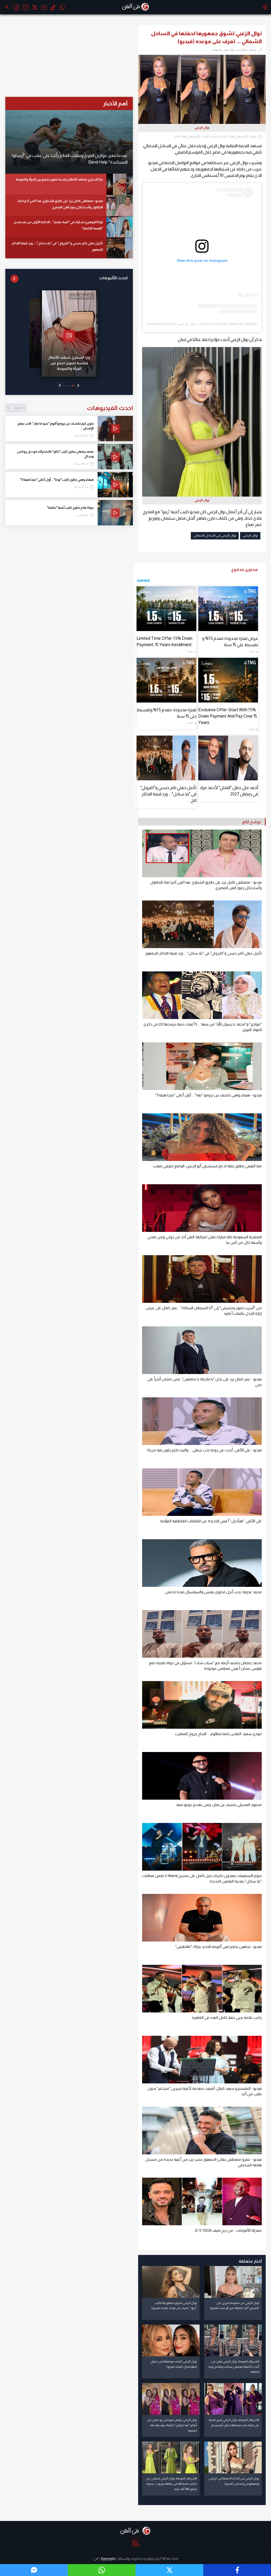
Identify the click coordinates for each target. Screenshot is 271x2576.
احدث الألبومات (113, 278)
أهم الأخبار (115, 103)
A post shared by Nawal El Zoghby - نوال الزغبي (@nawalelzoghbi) (202, 324)
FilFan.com (170, 2559)
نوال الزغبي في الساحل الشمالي (215, 535)
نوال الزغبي (250, 535)
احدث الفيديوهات (73, 408)
